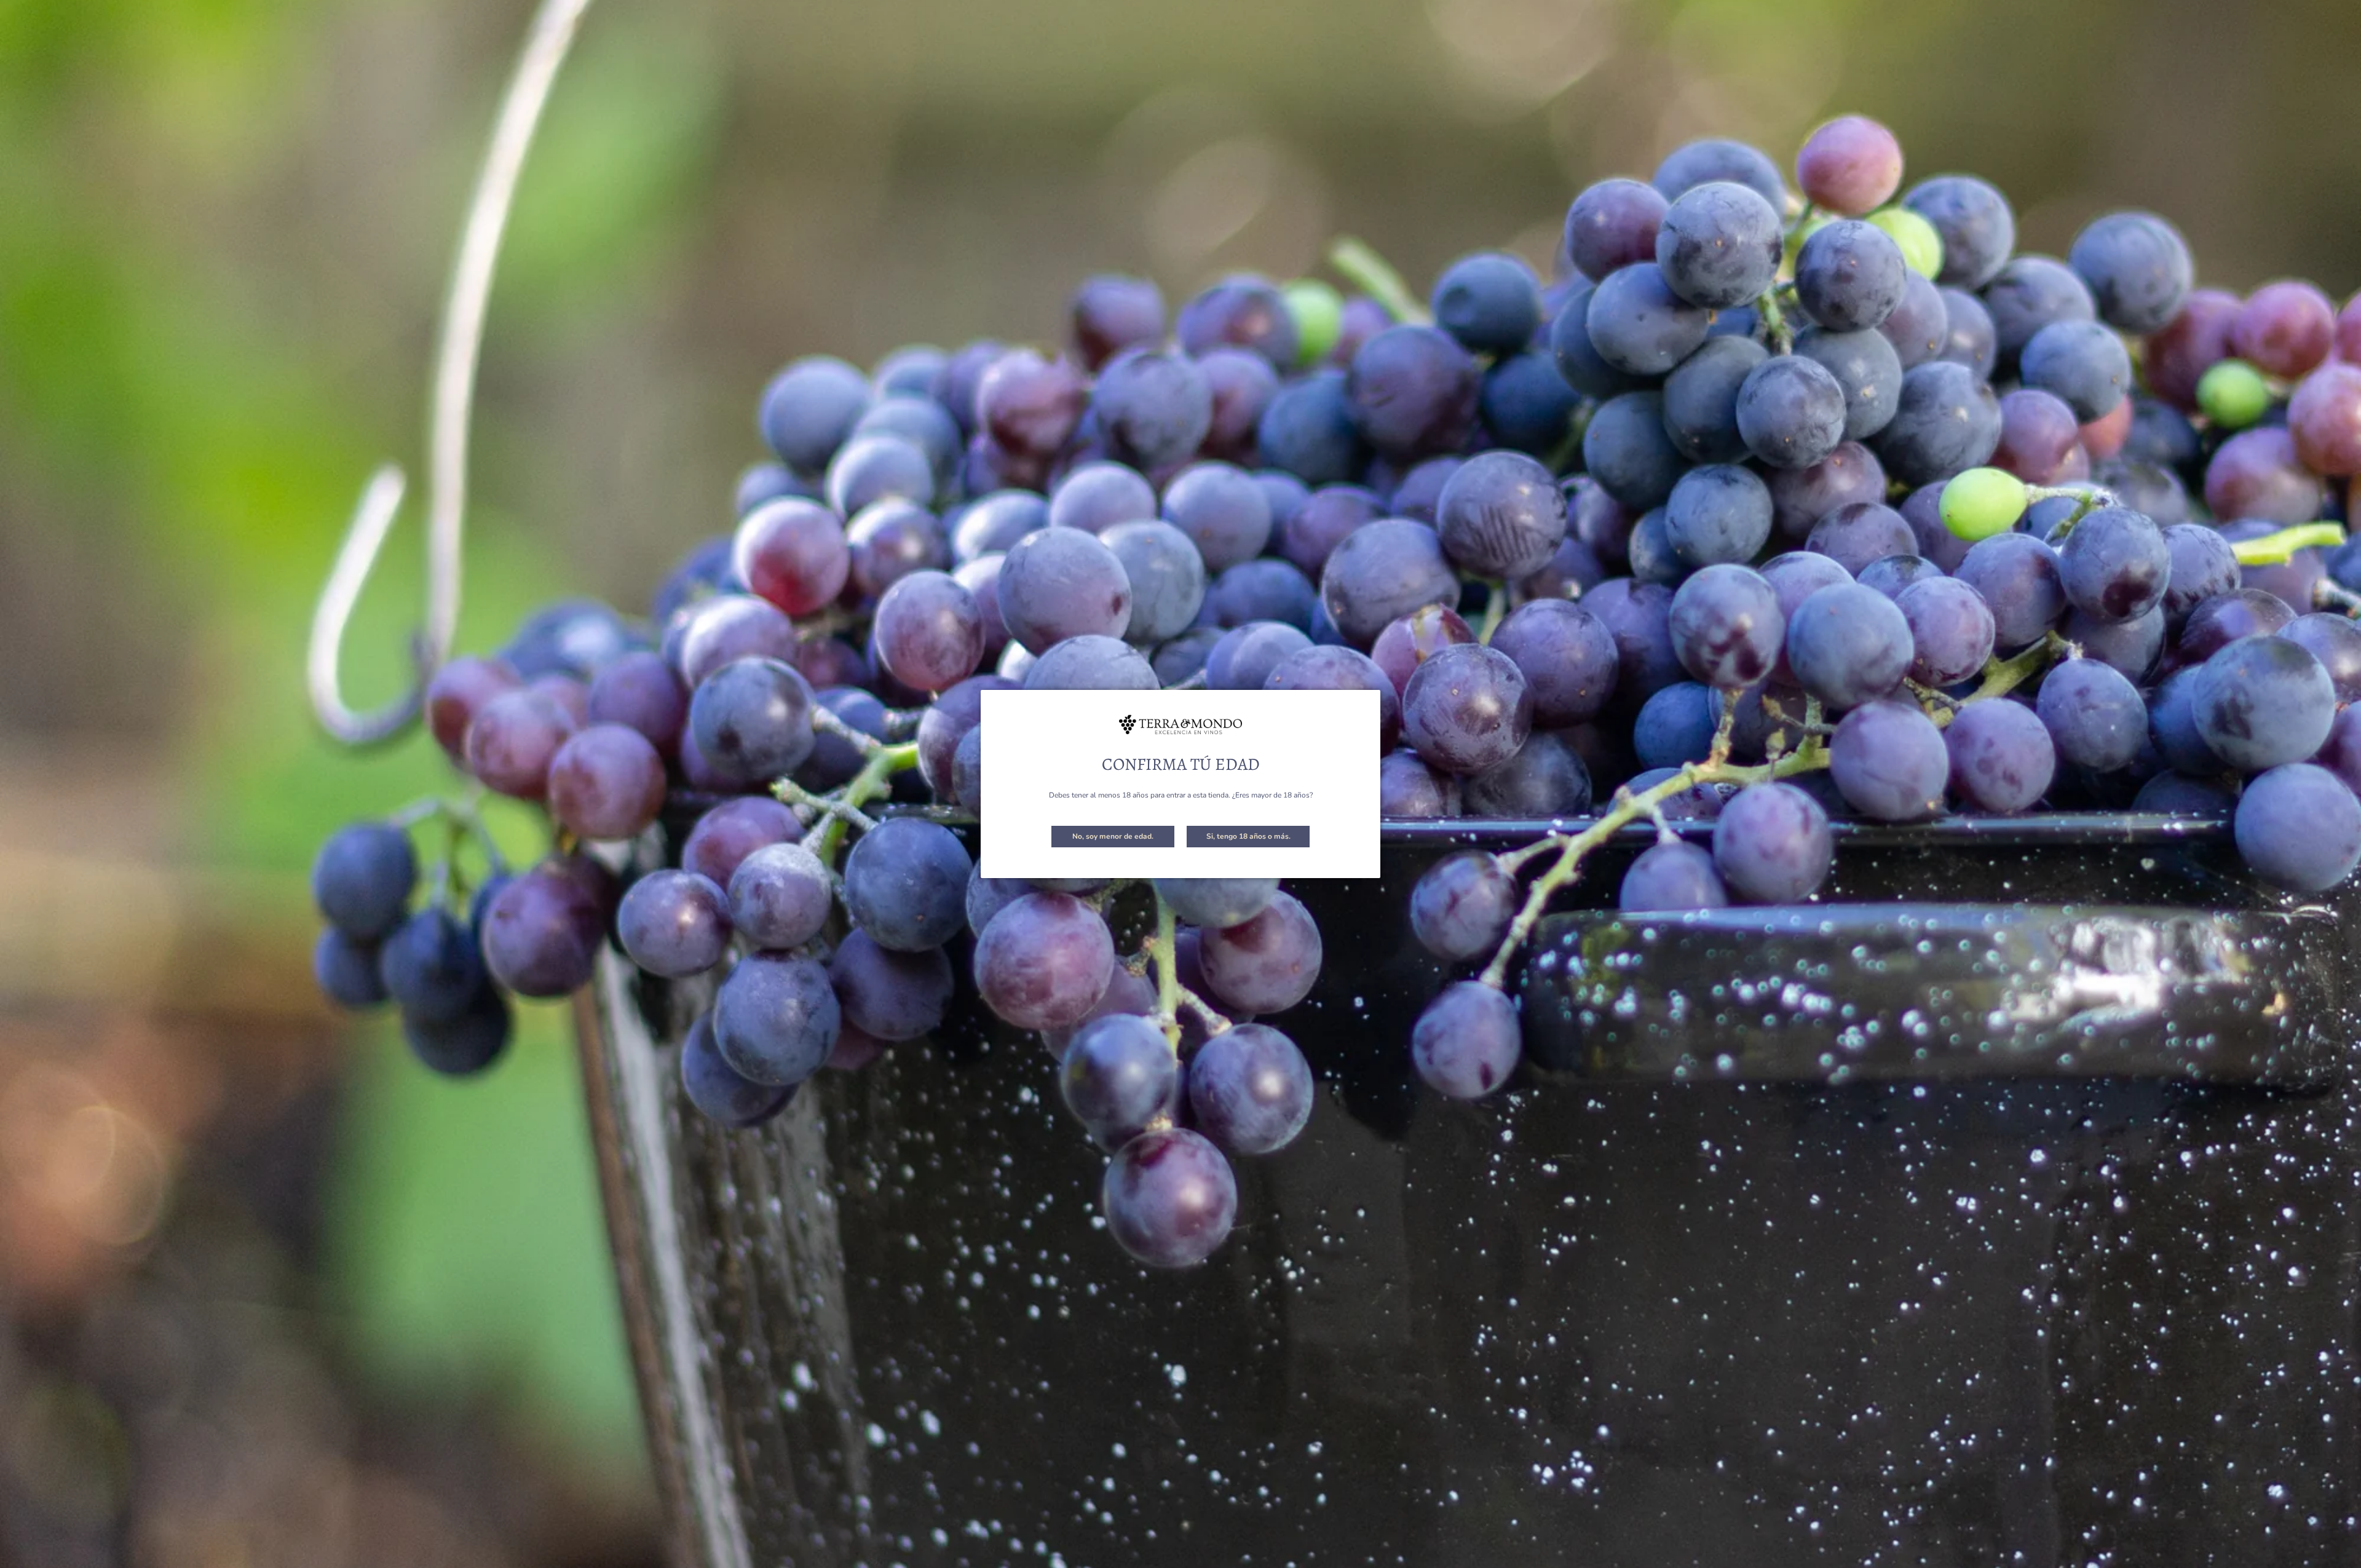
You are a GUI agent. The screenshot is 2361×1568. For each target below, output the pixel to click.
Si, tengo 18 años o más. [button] (1248, 836)
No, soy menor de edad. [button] (1113, 836)
